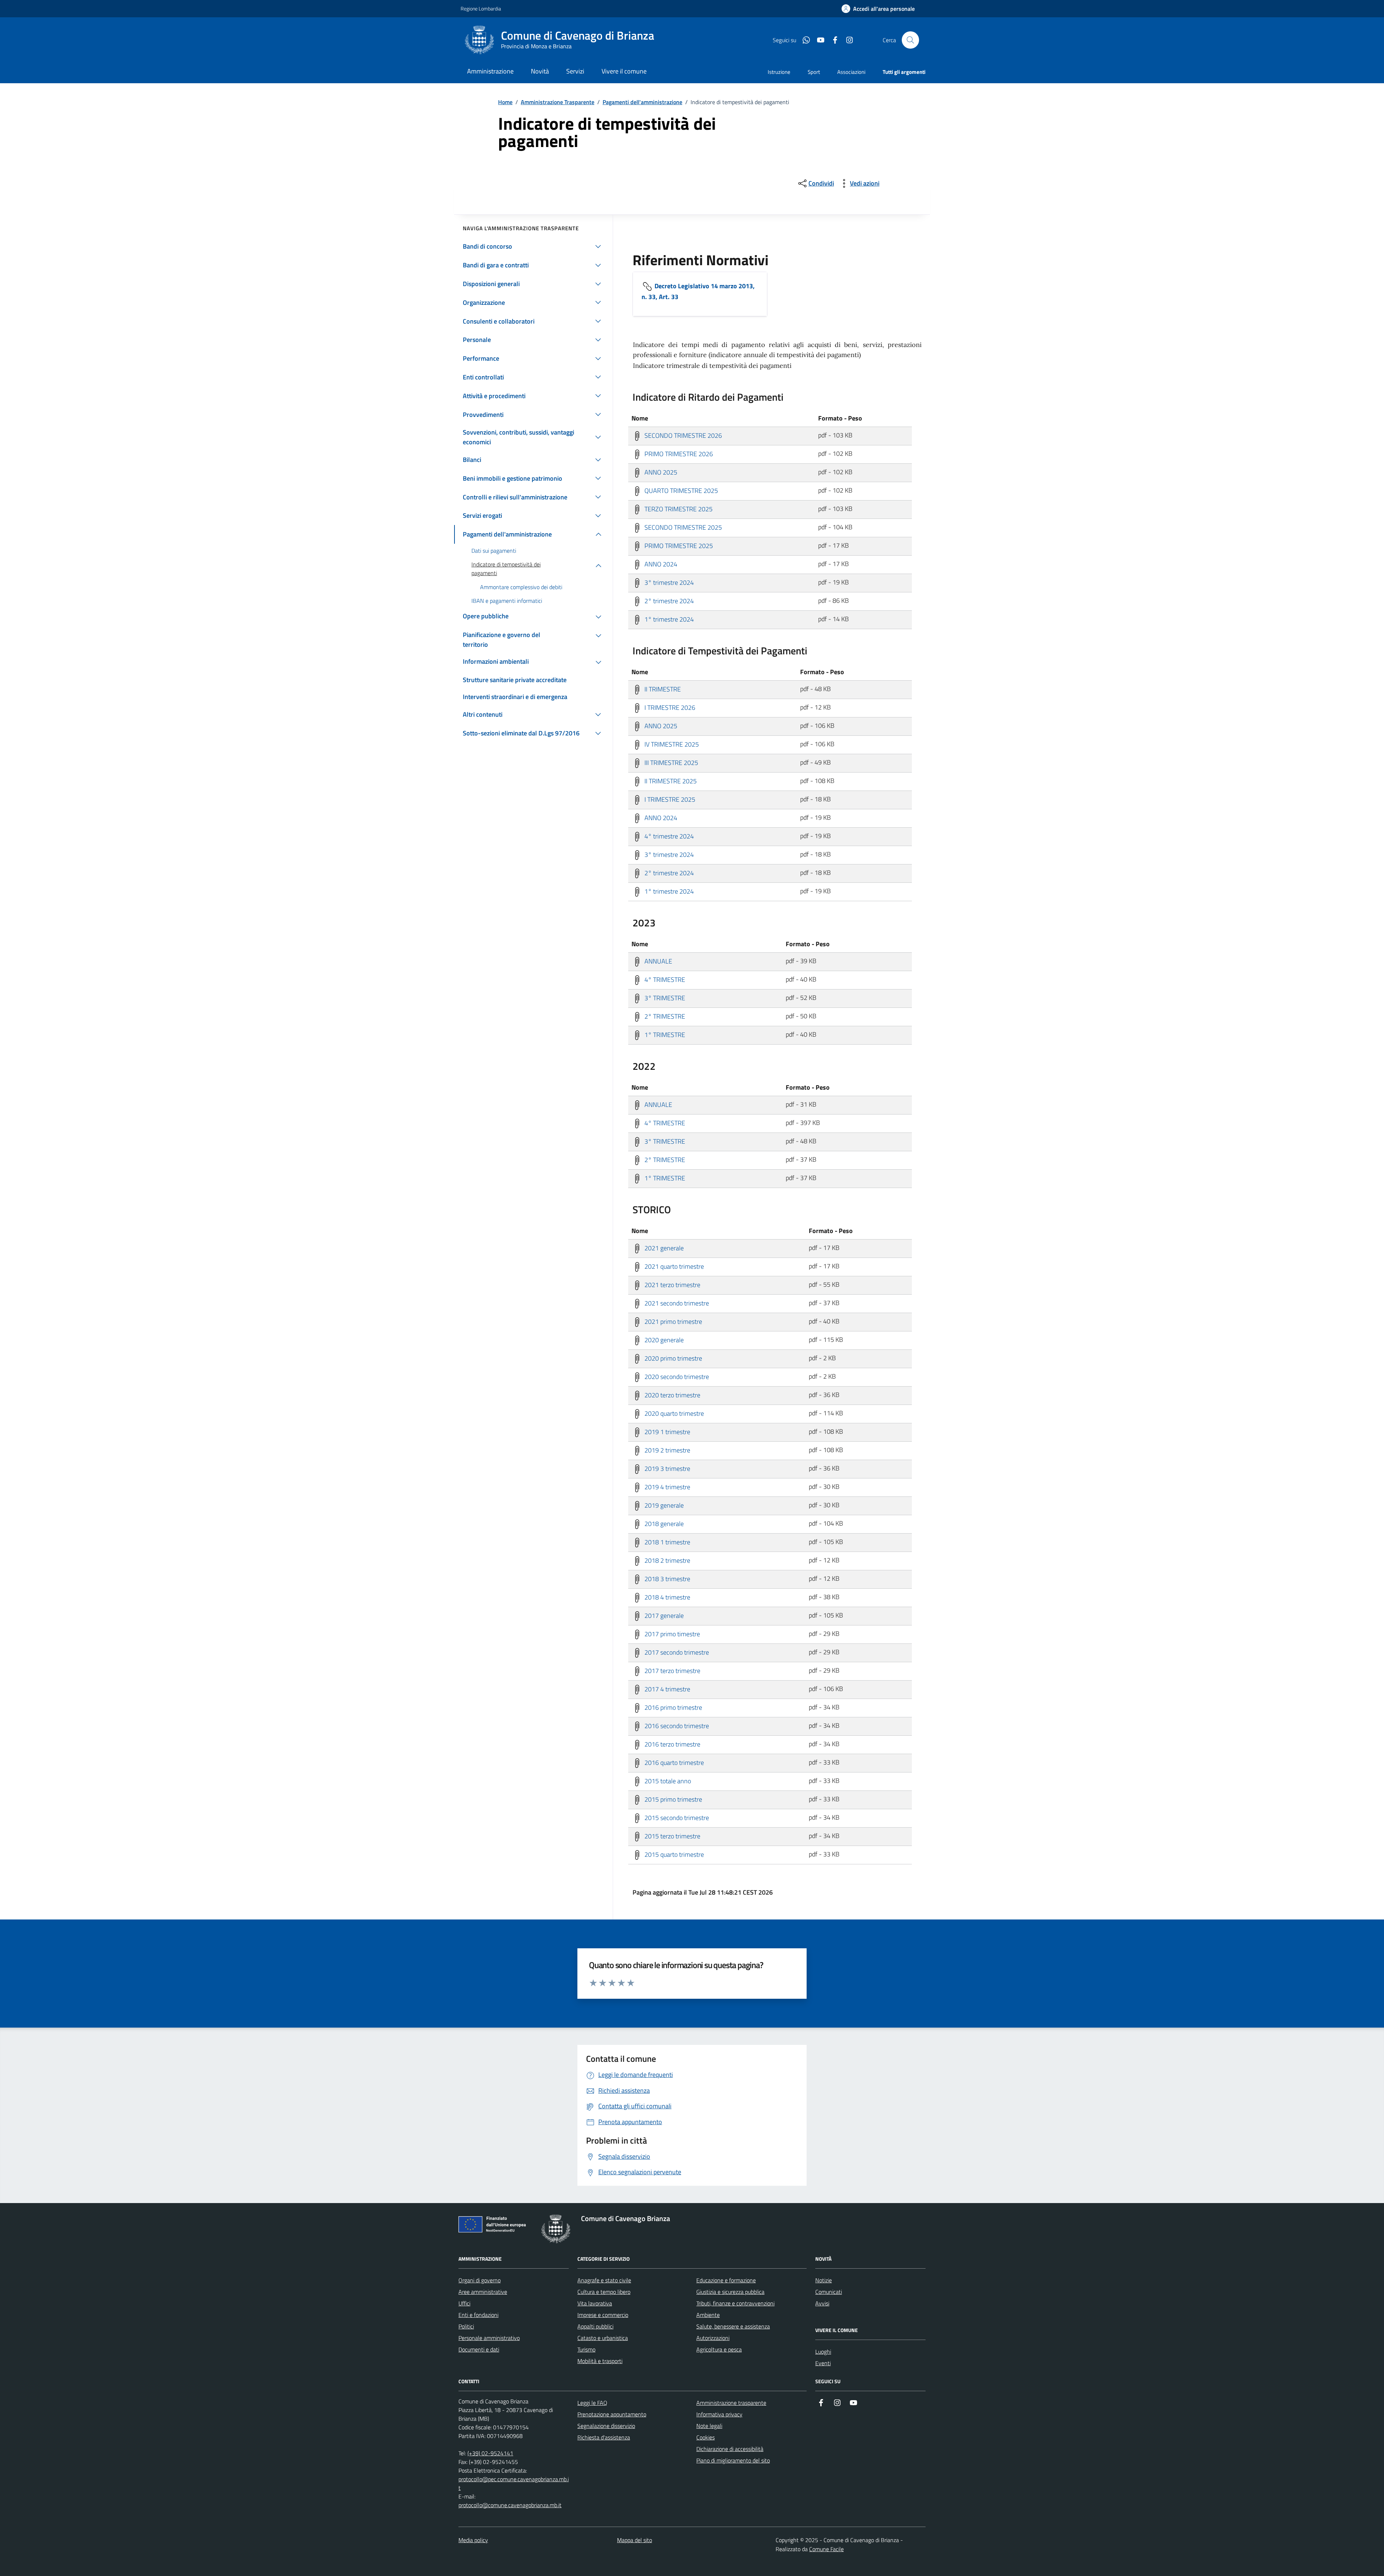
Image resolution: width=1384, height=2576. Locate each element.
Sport (814, 72)
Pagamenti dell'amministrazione (642, 102)
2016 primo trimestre (673, 1707)
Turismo (586, 2349)
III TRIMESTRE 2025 (671, 762)
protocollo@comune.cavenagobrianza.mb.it (510, 2505)
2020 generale (663, 1340)
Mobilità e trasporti (600, 2361)
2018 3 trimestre (667, 1578)
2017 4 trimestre (667, 1689)
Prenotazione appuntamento (612, 2414)
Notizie (824, 2280)
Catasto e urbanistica (603, 2338)
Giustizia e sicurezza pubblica (730, 2292)
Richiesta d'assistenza (604, 2437)
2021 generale (663, 1248)
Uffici (464, 2303)
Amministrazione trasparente (731, 2403)
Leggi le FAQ (592, 2403)
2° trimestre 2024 (668, 600)
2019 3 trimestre (667, 1468)
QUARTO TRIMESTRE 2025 (680, 490)
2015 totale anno (667, 1781)
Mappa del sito (635, 2540)
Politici (466, 2326)
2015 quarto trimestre (673, 1854)
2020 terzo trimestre (672, 1395)
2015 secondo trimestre (676, 1817)
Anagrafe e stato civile (604, 2280)
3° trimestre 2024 (668, 582)
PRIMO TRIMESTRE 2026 (678, 453)
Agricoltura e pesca (719, 2349)
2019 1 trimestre (667, 1431)
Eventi (823, 2363)
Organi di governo (480, 2280)
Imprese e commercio (603, 2315)
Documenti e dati (479, 2349)
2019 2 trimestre (667, 1450)
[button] (878, 9)
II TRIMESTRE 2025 (670, 781)
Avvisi (822, 2303)
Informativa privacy (719, 2414)
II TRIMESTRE (662, 689)
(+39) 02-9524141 (490, 2453)
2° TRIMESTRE (664, 1016)
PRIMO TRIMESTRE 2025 (678, 545)
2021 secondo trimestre (676, 1303)
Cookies (706, 2437)
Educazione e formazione (726, 2280)
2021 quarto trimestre (673, 1266)
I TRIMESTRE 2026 (669, 707)
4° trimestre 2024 (668, 836)
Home (505, 102)
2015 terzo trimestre (672, 1836)
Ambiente (708, 2315)
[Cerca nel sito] (910, 40)
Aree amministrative (483, 2292)
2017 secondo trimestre (676, 1652)
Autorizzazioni (713, 2338)
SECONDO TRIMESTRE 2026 (682, 435)
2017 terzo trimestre (672, 1670)
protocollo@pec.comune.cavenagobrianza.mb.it (514, 2483)
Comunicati (829, 2292)
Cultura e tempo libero (604, 2292)
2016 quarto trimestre (673, 1762)
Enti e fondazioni (478, 2315)
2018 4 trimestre (667, 1597)
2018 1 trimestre (667, 1542)
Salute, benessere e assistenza (733, 2326)
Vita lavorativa (595, 2303)
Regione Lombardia (481, 8)
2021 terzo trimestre (672, 1284)
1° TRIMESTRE (664, 1034)
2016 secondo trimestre (676, 1725)
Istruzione (779, 72)
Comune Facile (826, 2549)
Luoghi (823, 2352)
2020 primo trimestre (673, 1358)
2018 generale (663, 1523)
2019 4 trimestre (667, 1487)
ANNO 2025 (660, 472)
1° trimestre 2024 (668, 619)
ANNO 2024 (660, 564)
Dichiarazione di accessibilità (730, 2449)
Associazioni (851, 72)
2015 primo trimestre (673, 1799)
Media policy (473, 2540)
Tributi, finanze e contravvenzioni (735, 2303)
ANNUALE (658, 961)
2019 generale (663, 1505)
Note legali (709, 2426)
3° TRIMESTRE (664, 998)
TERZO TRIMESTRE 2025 (678, 509)
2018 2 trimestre (667, 1560)
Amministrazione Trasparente (558, 102)
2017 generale (663, 1615)
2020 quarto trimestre (673, 1413)
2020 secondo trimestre (676, 1376)
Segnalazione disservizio (606, 2426)
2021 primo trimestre (673, 1321)
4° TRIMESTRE (664, 979)
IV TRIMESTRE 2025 (671, 744)
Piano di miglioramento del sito (733, 2460)
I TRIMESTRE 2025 (669, 799)
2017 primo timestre (671, 1634)
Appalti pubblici (595, 2326)
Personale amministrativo (489, 2338)
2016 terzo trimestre (672, 1744)
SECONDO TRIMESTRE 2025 (682, 527)
